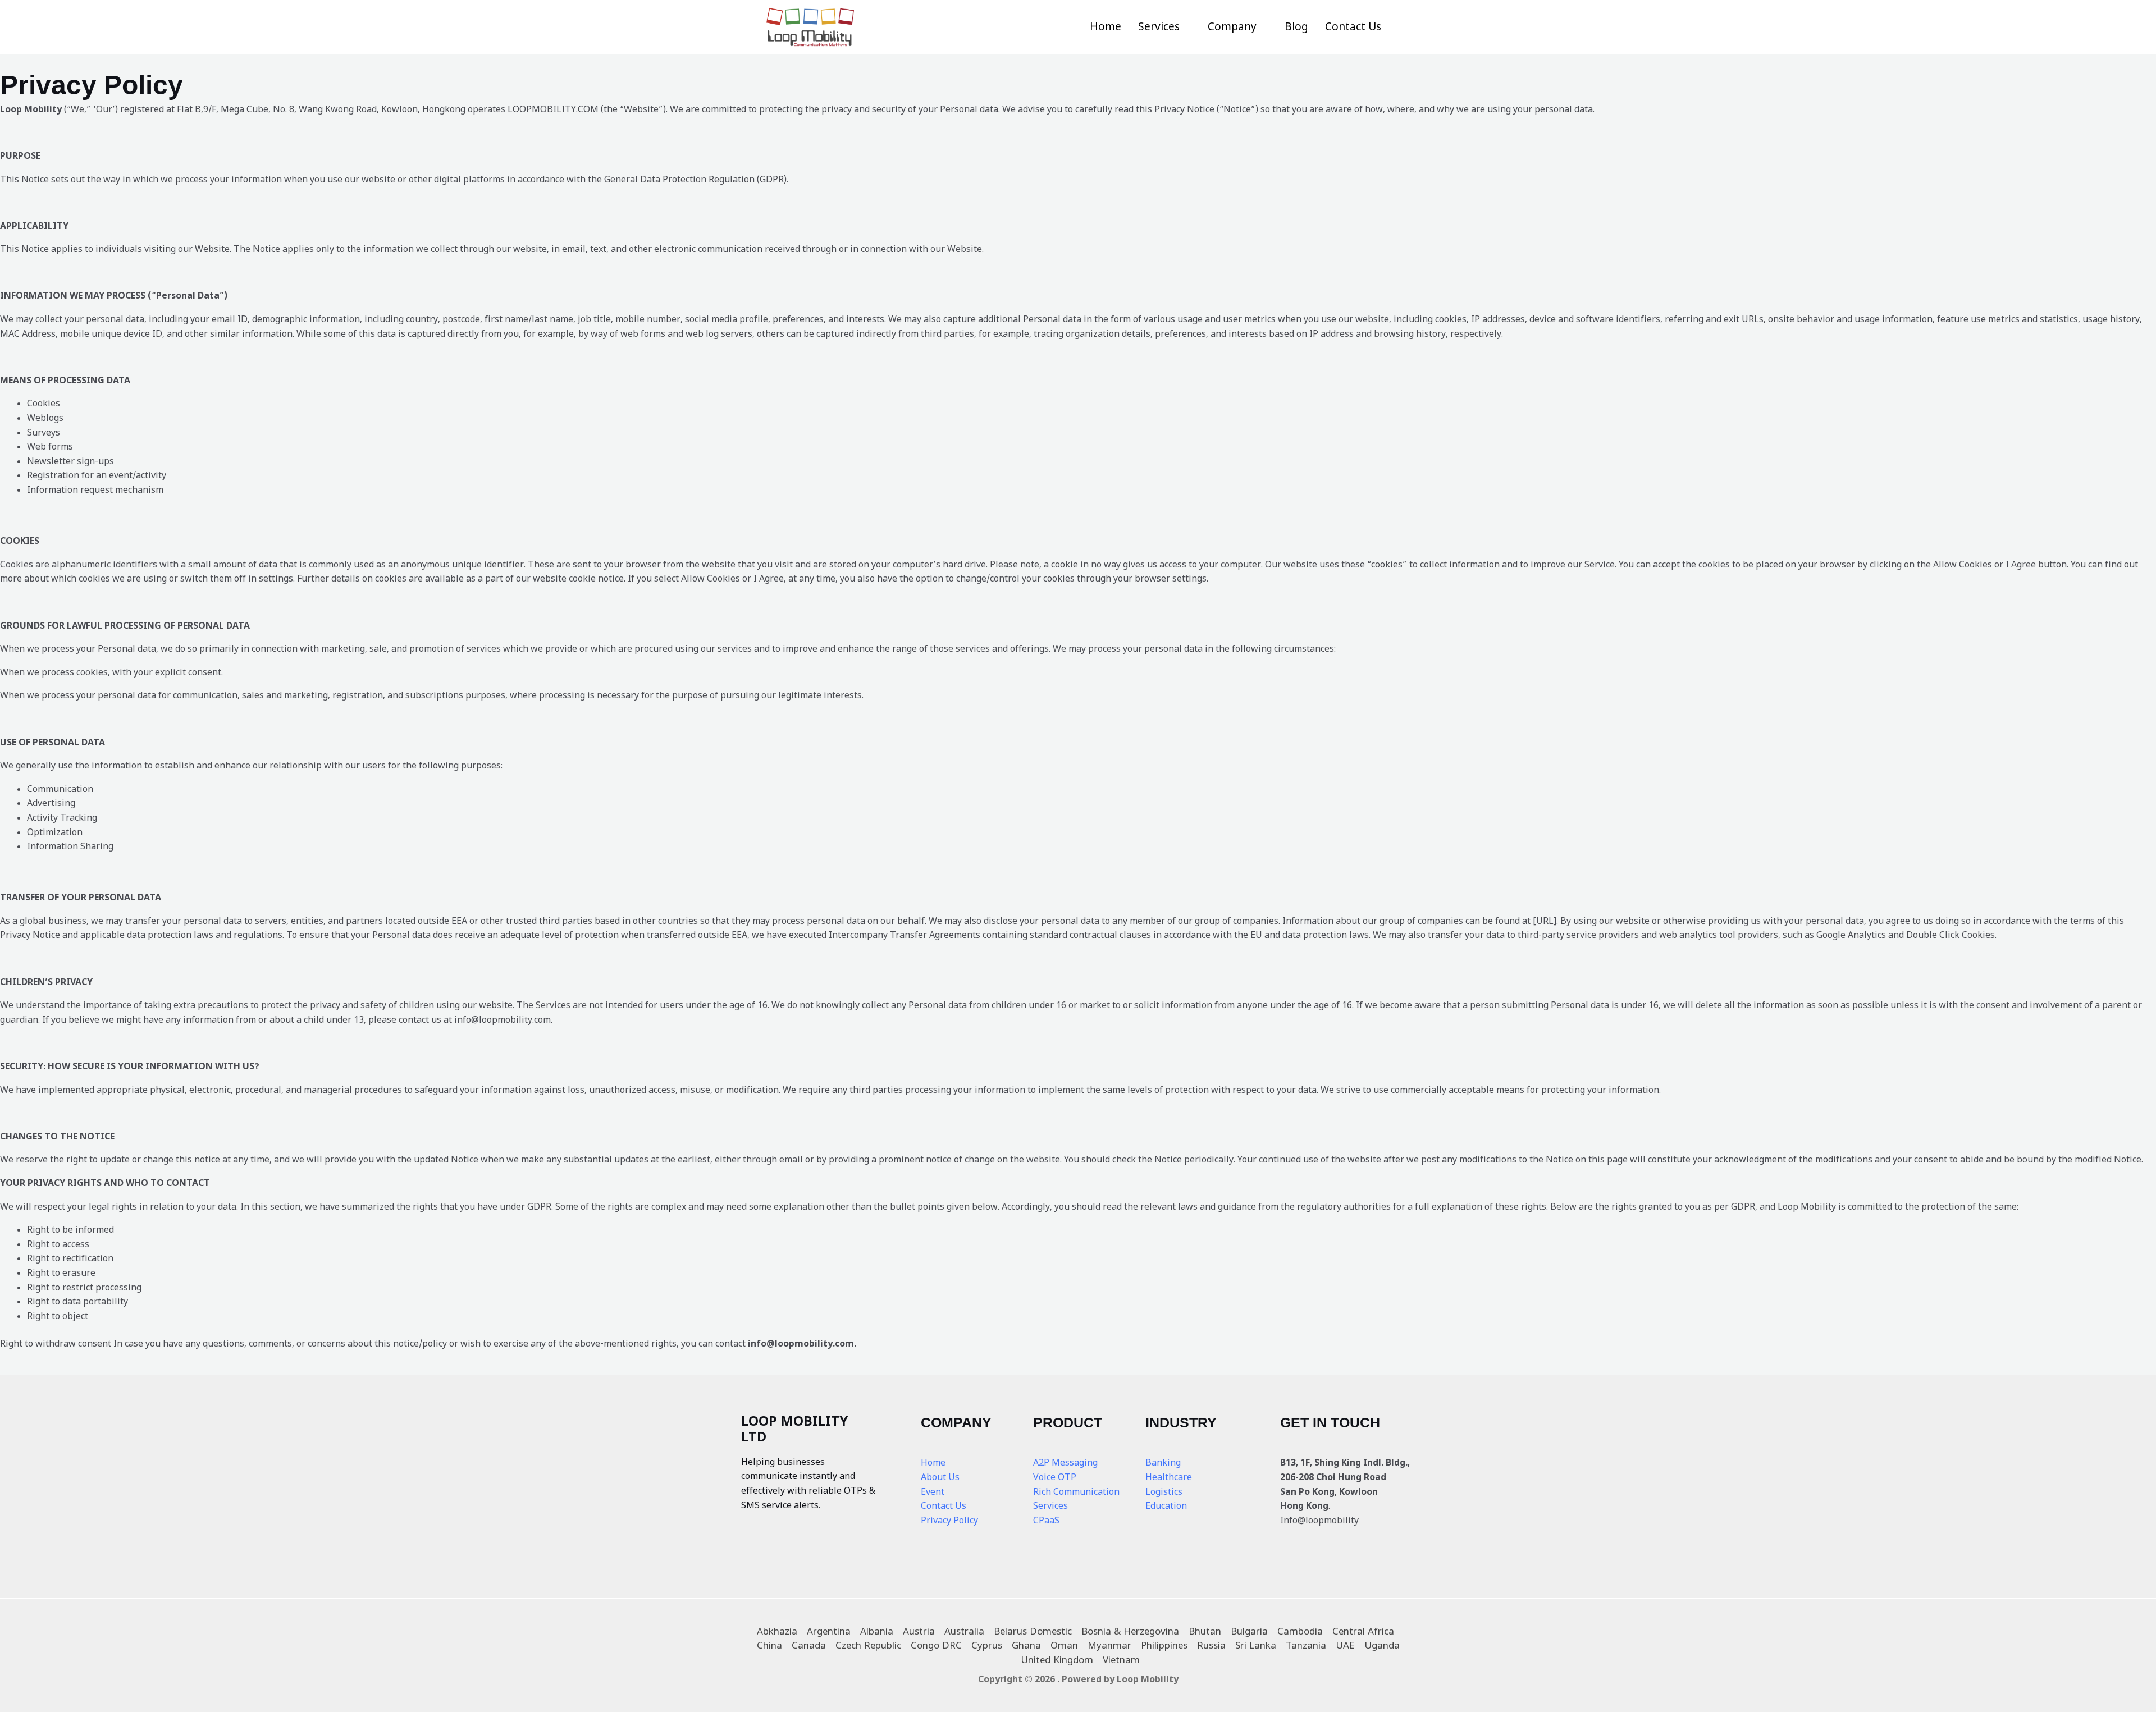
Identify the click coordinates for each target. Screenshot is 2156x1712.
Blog (1296, 26)
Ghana (1026, 1645)
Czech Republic (868, 1645)
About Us (940, 1477)
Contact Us (1353, 26)
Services (1159, 26)
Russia (1211, 1645)
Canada (809, 1645)
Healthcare (1169, 1477)
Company (1232, 26)
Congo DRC (936, 1645)
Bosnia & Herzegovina (1130, 1631)
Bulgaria (1249, 1631)
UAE (1345, 1645)
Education (1166, 1505)
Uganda (1382, 1645)
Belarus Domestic (1033, 1631)
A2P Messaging (1065, 1462)
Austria (919, 1631)
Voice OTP (1055, 1477)
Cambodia (1300, 1631)
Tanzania (1306, 1645)
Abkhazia (777, 1631)
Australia (964, 1631)
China (769, 1645)
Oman (1064, 1645)
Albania (877, 1631)
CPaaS (1046, 1520)
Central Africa (1363, 1631)
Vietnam (1121, 1660)
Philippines (1164, 1645)
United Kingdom (1057, 1660)
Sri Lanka (1256, 1645)
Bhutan (1205, 1631)
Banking (1163, 1462)
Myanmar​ (1109, 1645)
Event (933, 1491)
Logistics (1164, 1491)
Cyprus (987, 1645)
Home (1106, 26)
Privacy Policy (949, 1520)
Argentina (829, 1631)
